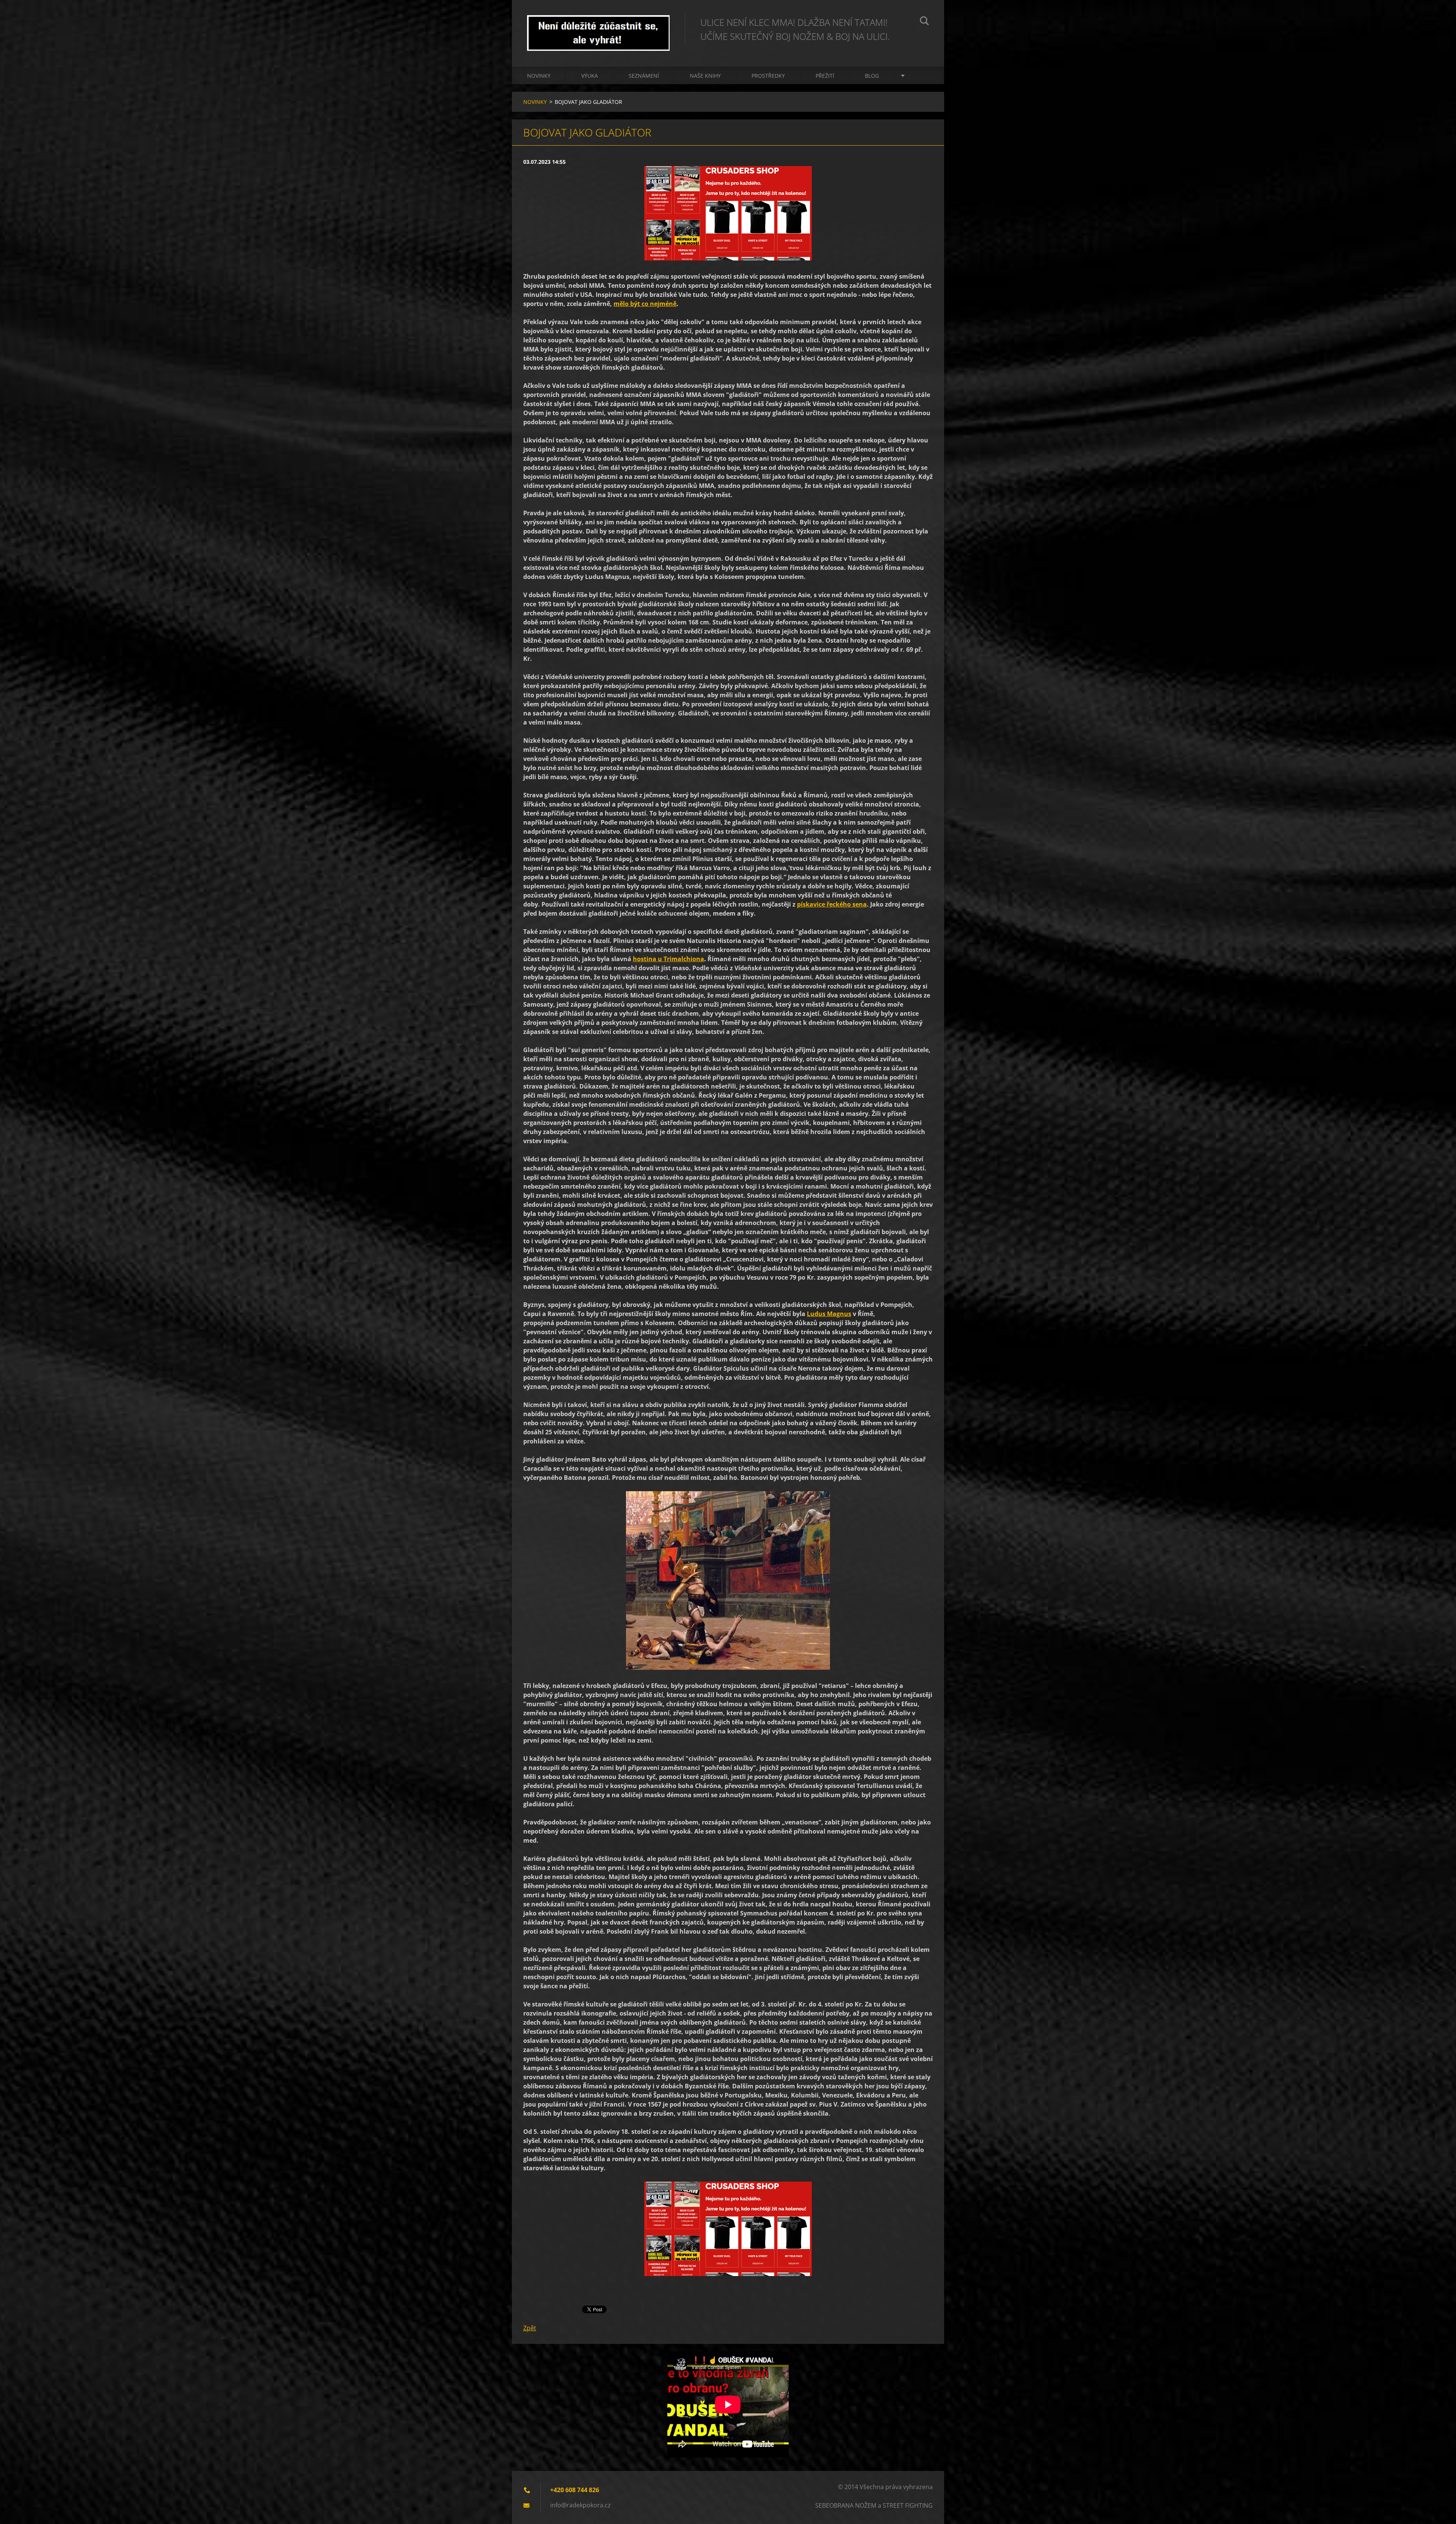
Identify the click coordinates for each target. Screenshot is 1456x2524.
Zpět (530, 2328)
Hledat (924, 22)
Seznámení (644, 76)
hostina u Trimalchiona (668, 959)
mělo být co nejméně (645, 304)
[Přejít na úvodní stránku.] (598, 26)
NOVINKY (539, 76)
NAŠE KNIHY (705, 76)
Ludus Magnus (829, 1314)
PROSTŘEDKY (768, 76)
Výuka (590, 76)
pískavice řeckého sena (832, 904)
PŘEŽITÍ (825, 76)
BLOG (872, 76)
